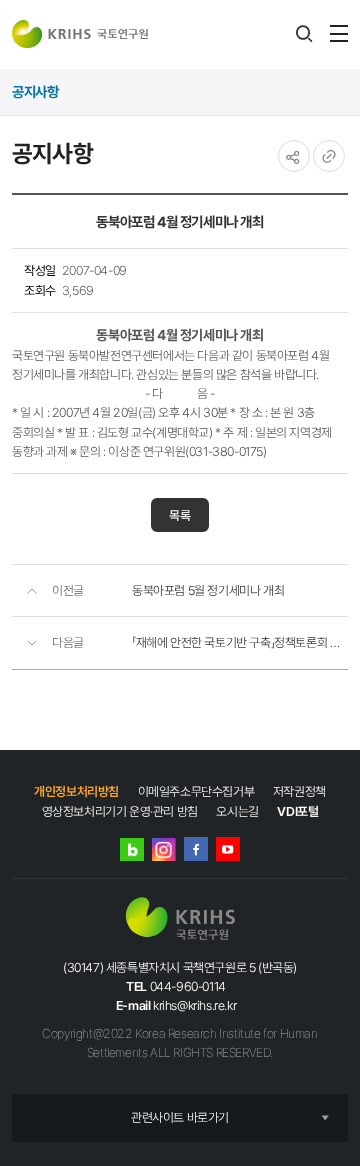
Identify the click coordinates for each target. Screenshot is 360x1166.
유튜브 (228, 849)
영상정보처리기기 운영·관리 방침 (120, 811)
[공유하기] (294, 156)
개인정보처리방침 (76, 791)
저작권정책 (299, 791)
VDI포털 (297, 811)
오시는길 (237, 811)
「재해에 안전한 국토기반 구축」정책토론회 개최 (240, 642)
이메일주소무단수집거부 (196, 791)
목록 (180, 515)
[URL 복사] (329, 156)
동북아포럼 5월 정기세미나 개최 (208, 590)
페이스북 (196, 849)
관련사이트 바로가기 (180, 1117)
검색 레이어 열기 (304, 34)
